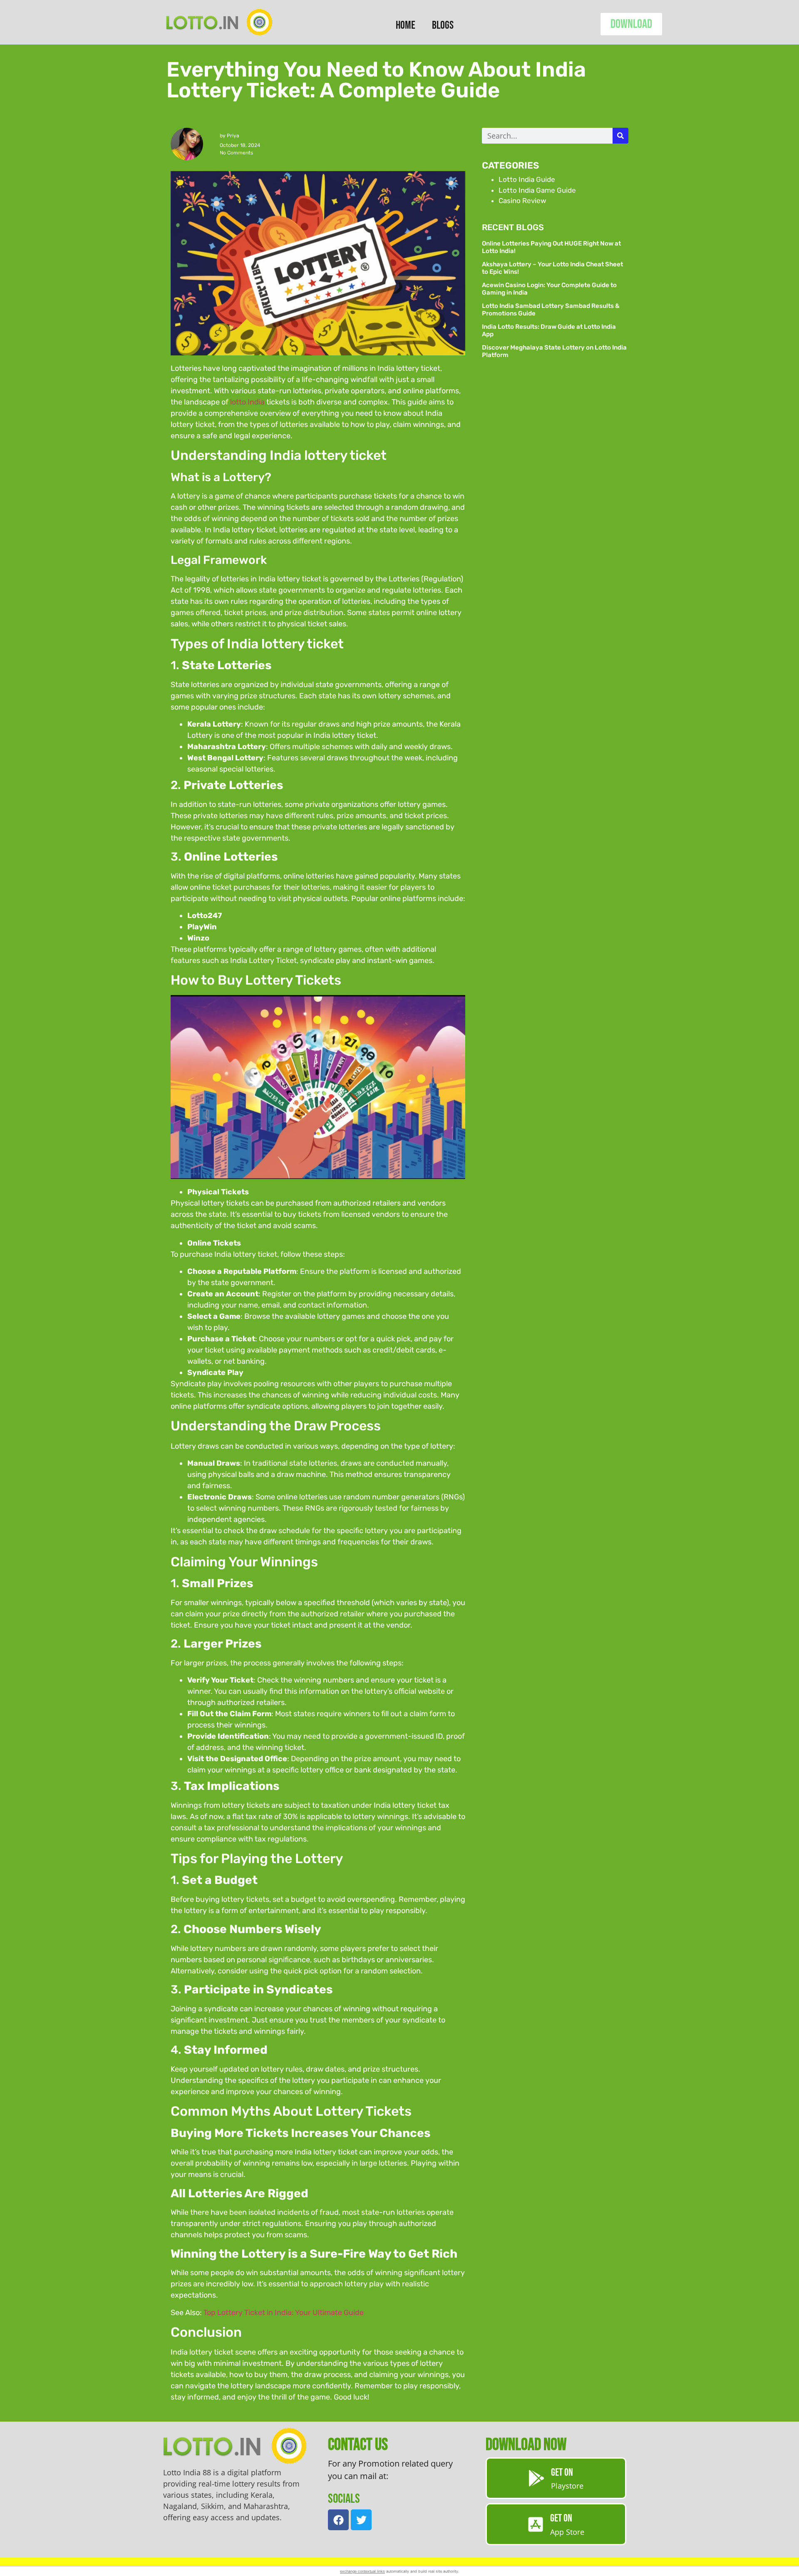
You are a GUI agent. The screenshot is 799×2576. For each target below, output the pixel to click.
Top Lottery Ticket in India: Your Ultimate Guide (284, 2313)
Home (406, 25)
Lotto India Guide (527, 179)
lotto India (247, 402)
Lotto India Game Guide (537, 190)
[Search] (620, 136)
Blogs (443, 25)
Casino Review (522, 201)
